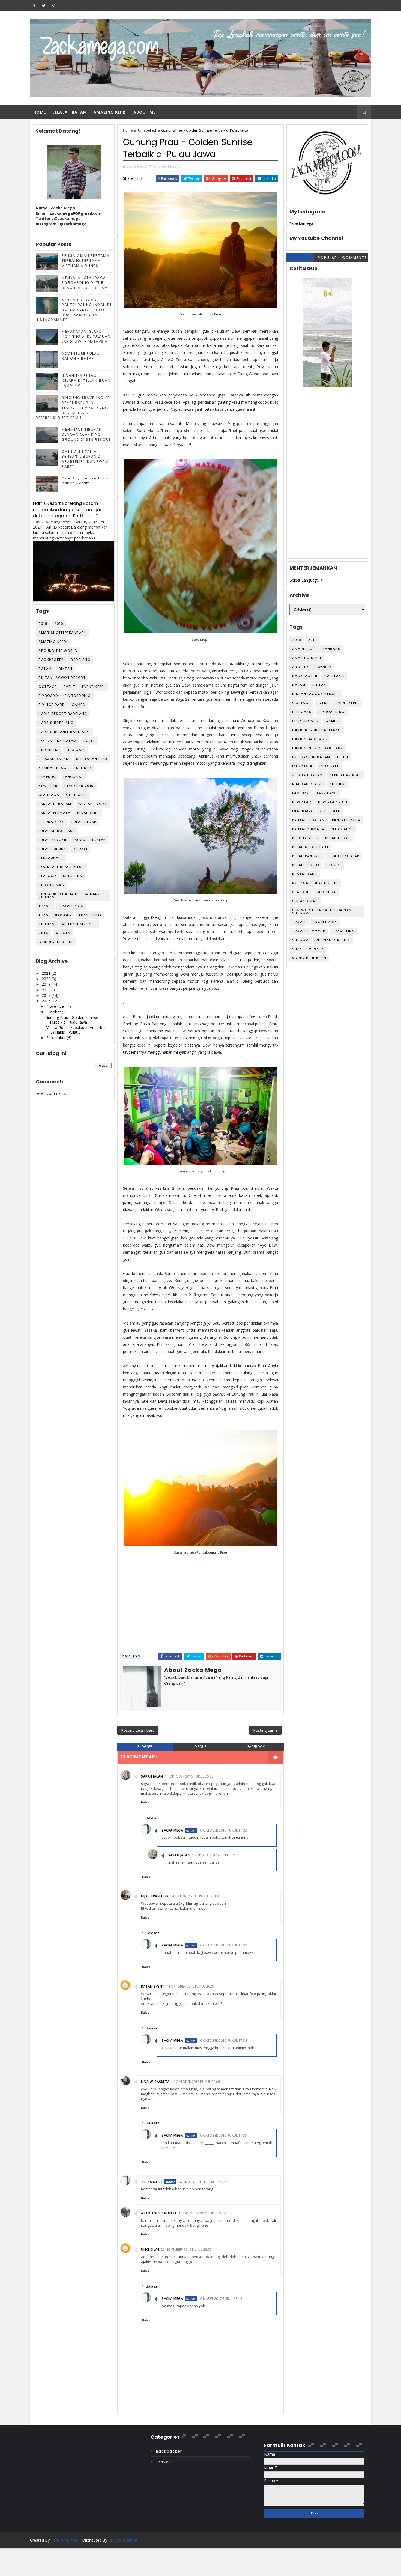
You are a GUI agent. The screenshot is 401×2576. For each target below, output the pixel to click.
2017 (47, 995)
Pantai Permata (54, 813)
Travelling (90, 915)
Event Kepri (94, 687)
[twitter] (44, 5)
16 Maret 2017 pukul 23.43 (220, 2299)
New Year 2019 (79, 786)
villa (44, 933)
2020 (47, 979)
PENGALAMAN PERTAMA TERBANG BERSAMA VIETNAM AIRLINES (86, 260)
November (56, 1006)
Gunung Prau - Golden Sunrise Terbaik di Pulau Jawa (72, 1020)
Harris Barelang (56, 723)
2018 (43, 624)
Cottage (48, 687)
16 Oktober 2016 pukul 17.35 (223, 2135)
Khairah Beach (54, 768)
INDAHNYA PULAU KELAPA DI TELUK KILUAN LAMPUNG (86, 381)
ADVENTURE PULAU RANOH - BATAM (81, 356)
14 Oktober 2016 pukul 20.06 (196, 2082)
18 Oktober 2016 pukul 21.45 (216, 1855)
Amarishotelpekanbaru (63, 633)
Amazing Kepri (110, 112)
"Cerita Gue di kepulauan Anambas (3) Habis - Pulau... (76, 1030)
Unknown (150, 2249)
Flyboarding (78, 696)
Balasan (153, 1818)
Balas (145, 1802)
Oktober (54, 1012)
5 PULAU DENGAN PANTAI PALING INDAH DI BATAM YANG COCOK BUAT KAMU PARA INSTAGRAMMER (74, 310)
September (57, 1038)
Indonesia (49, 750)
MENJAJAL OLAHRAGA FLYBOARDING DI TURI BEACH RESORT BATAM (85, 283)
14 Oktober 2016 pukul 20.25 (202, 2182)
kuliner (84, 768)
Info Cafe (76, 750)
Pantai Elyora (93, 804)
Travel (45, 906)
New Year (48, 786)
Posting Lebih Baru (138, 1730)
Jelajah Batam (70, 112)
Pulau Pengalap (90, 840)
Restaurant (51, 858)
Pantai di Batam (55, 804)
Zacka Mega (172, 1830)
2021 (47, 973)
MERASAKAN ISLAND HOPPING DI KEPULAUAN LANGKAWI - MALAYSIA (86, 336)
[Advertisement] (327, 476)
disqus (200, 1747)
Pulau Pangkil (53, 840)
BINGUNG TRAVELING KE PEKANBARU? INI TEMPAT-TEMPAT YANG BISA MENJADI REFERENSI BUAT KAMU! (73, 408)
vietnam (47, 924)
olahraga (49, 795)
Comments (355, 258)
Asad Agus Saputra (159, 2213)
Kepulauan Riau (92, 759)
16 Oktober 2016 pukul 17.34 (223, 2040)
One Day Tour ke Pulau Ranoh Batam (86, 481)
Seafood (47, 876)
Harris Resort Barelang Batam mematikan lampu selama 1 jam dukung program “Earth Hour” (69, 510)
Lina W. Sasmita (155, 2082)
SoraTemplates (64, 2540)
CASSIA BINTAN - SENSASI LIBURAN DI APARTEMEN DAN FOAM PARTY (85, 459)
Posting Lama (265, 1730)
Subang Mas (51, 885)
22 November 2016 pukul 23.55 (186, 2249)
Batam (45, 669)
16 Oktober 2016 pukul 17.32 (223, 1830)
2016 (47, 1001)
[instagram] (53, 5)
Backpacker (51, 660)
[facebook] (34, 5)
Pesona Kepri (52, 822)
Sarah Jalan (152, 1776)
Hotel (89, 741)
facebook (256, 1747)
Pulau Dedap (84, 822)
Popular (327, 258)
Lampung (47, 777)
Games (79, 705)
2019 (59, 624)
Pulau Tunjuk (52, 849)
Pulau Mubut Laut (57, 831)
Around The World (58, 651)
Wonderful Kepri (56, 942)
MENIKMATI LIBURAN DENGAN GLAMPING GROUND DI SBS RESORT (86, 434)
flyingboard (52, 705)
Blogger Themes (123, 2540)
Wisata (63, 933)
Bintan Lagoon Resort (62, 678)
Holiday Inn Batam (58, 741)
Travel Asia (71, 906)
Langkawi (73, 777)
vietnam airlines (79, 924)
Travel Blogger (55, 915)
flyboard (48, 696)
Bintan (66, 669)
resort (80, 849)
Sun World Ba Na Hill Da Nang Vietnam (70, 895)
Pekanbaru (88, 813)
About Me (144, 112)
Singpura (73, 876)
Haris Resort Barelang (63, 714)
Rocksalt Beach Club (61, 867)
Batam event (153, 1986)
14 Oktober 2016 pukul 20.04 (194, 1896)
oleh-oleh (77, 795)
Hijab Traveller (155, 1896)
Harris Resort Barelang (64, 732)
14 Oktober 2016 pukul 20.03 (189, 1776)
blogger (145, 1747)
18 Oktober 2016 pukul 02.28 (203, 2213)
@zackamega (301, 223)
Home (40, 112)
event (70, 687)
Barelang (81, 660)
